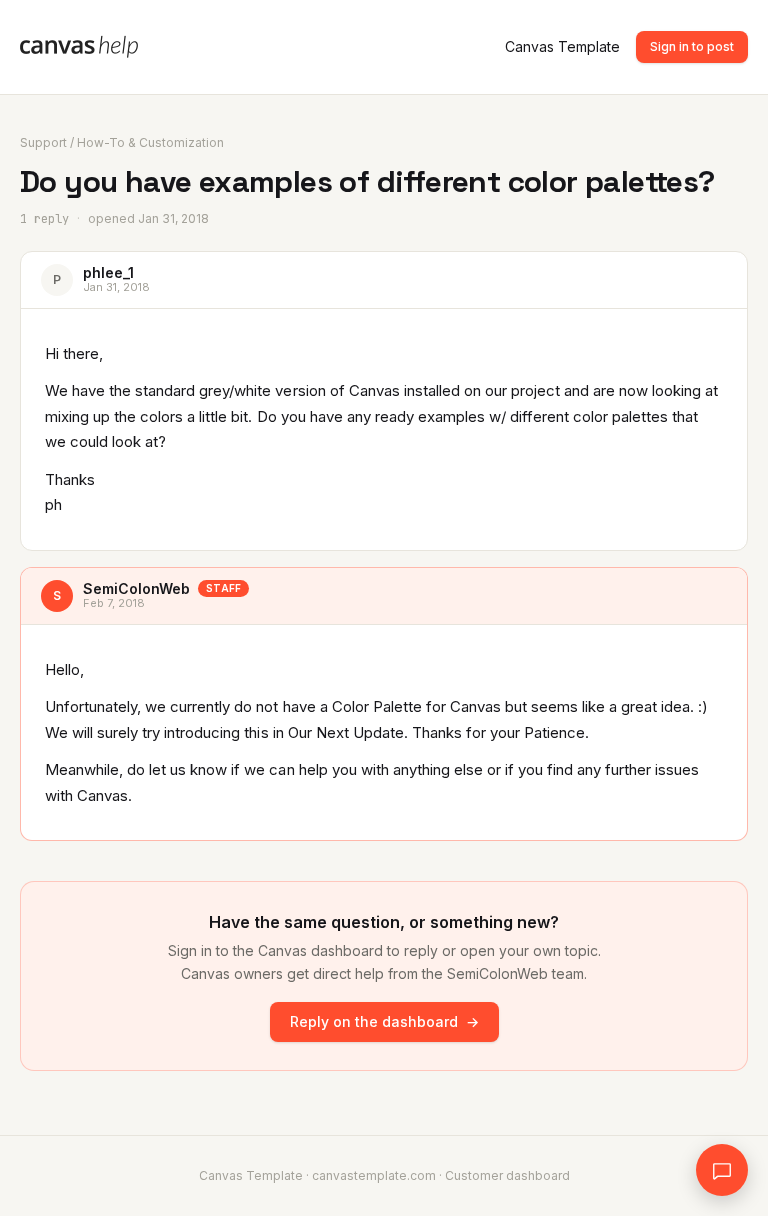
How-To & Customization (150, 142)
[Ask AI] (722, 1170)
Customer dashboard (507, 1175)
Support (43, 142)
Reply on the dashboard (384, 1021)
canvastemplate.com (374, 1175)
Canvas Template (562, 46)
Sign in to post (692, 46)
